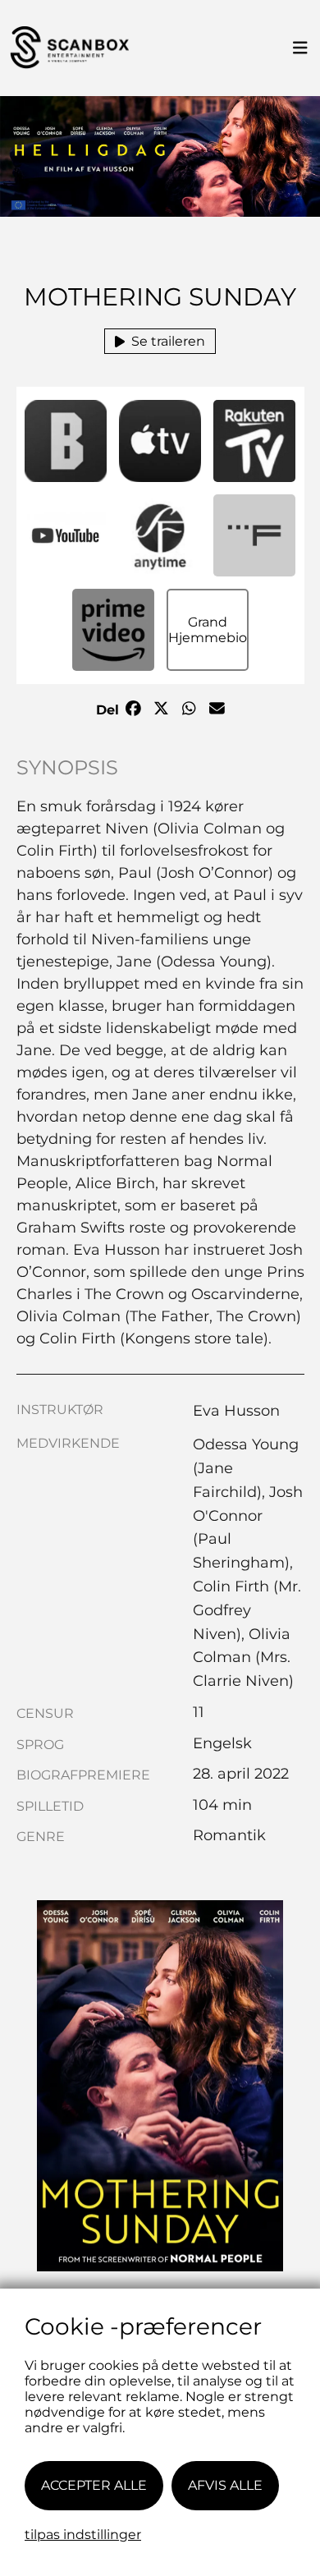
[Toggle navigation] (300, 48)
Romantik (229, 1835)
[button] (66, 441)
